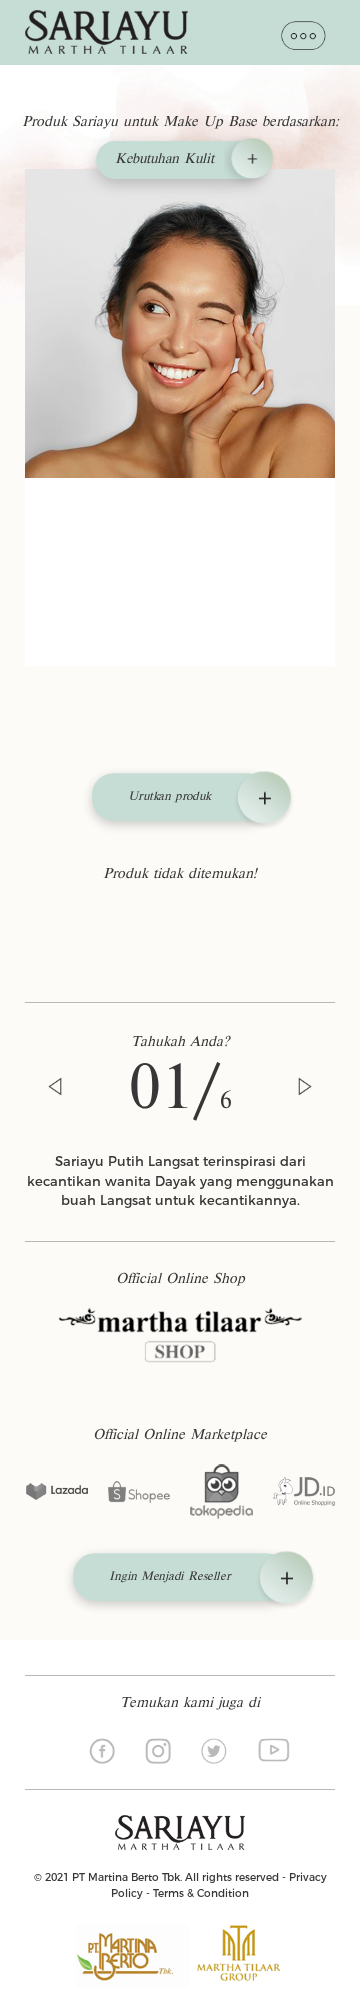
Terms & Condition (201, 1893)
